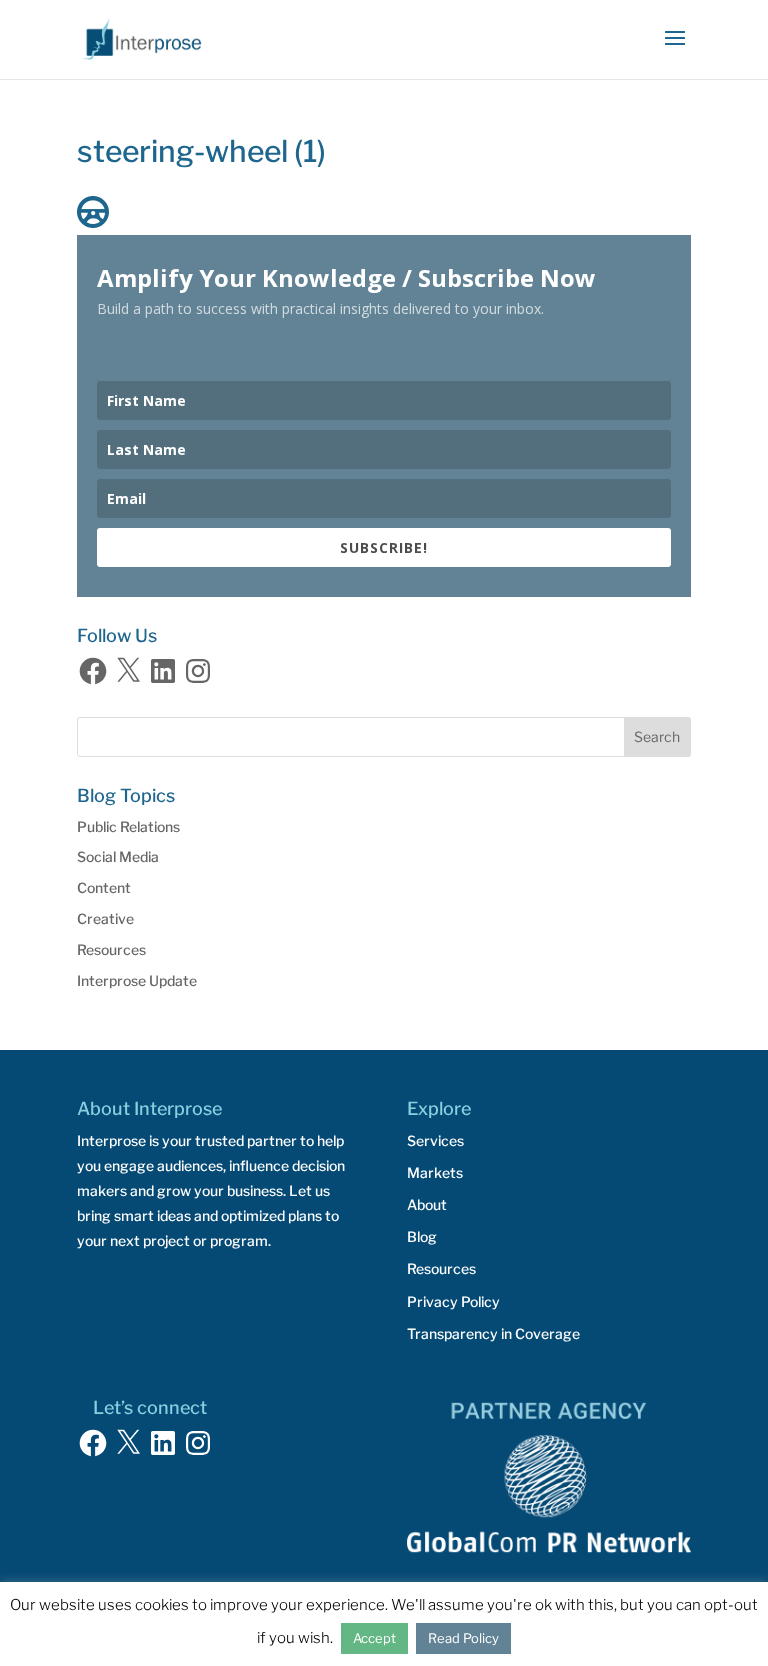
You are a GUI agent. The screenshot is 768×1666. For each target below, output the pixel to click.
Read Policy (463, 1638)
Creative (105, 918)
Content (104, 887)
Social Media (118, 856)
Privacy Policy (453, 1301)
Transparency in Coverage (493, 1333)
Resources (111, 949)
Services (435, 1140)
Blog (422, 1236)
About (427, 1204)
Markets (435, 1172)
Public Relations (128, 826)
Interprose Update (137, 980)
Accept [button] (374, 1638)
